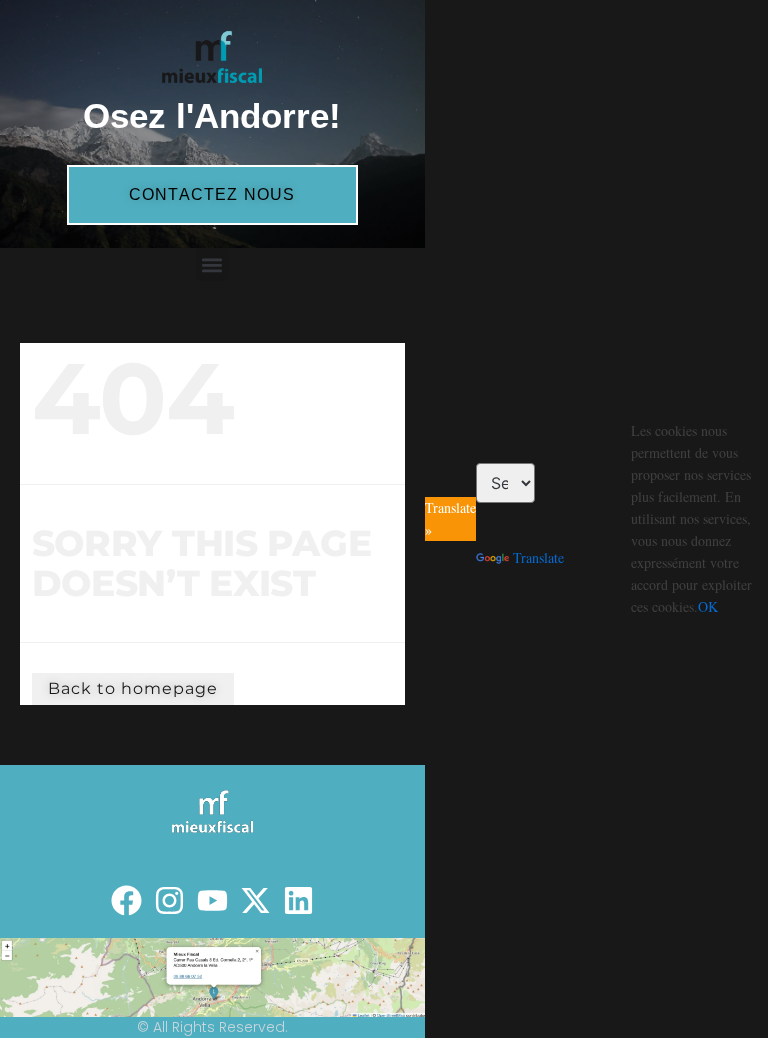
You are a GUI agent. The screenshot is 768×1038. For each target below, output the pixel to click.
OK (708, 606)
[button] (212, 264)
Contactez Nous (212, 194)
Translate (538, 557)
